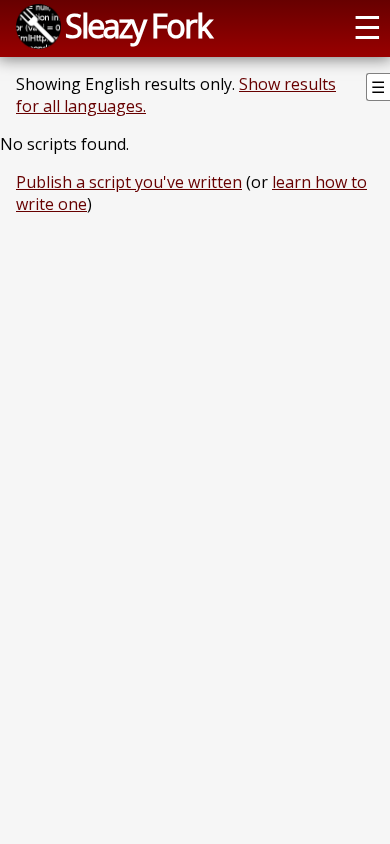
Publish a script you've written (129, 182)
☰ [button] (367, 26)
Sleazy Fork (138, 25)
